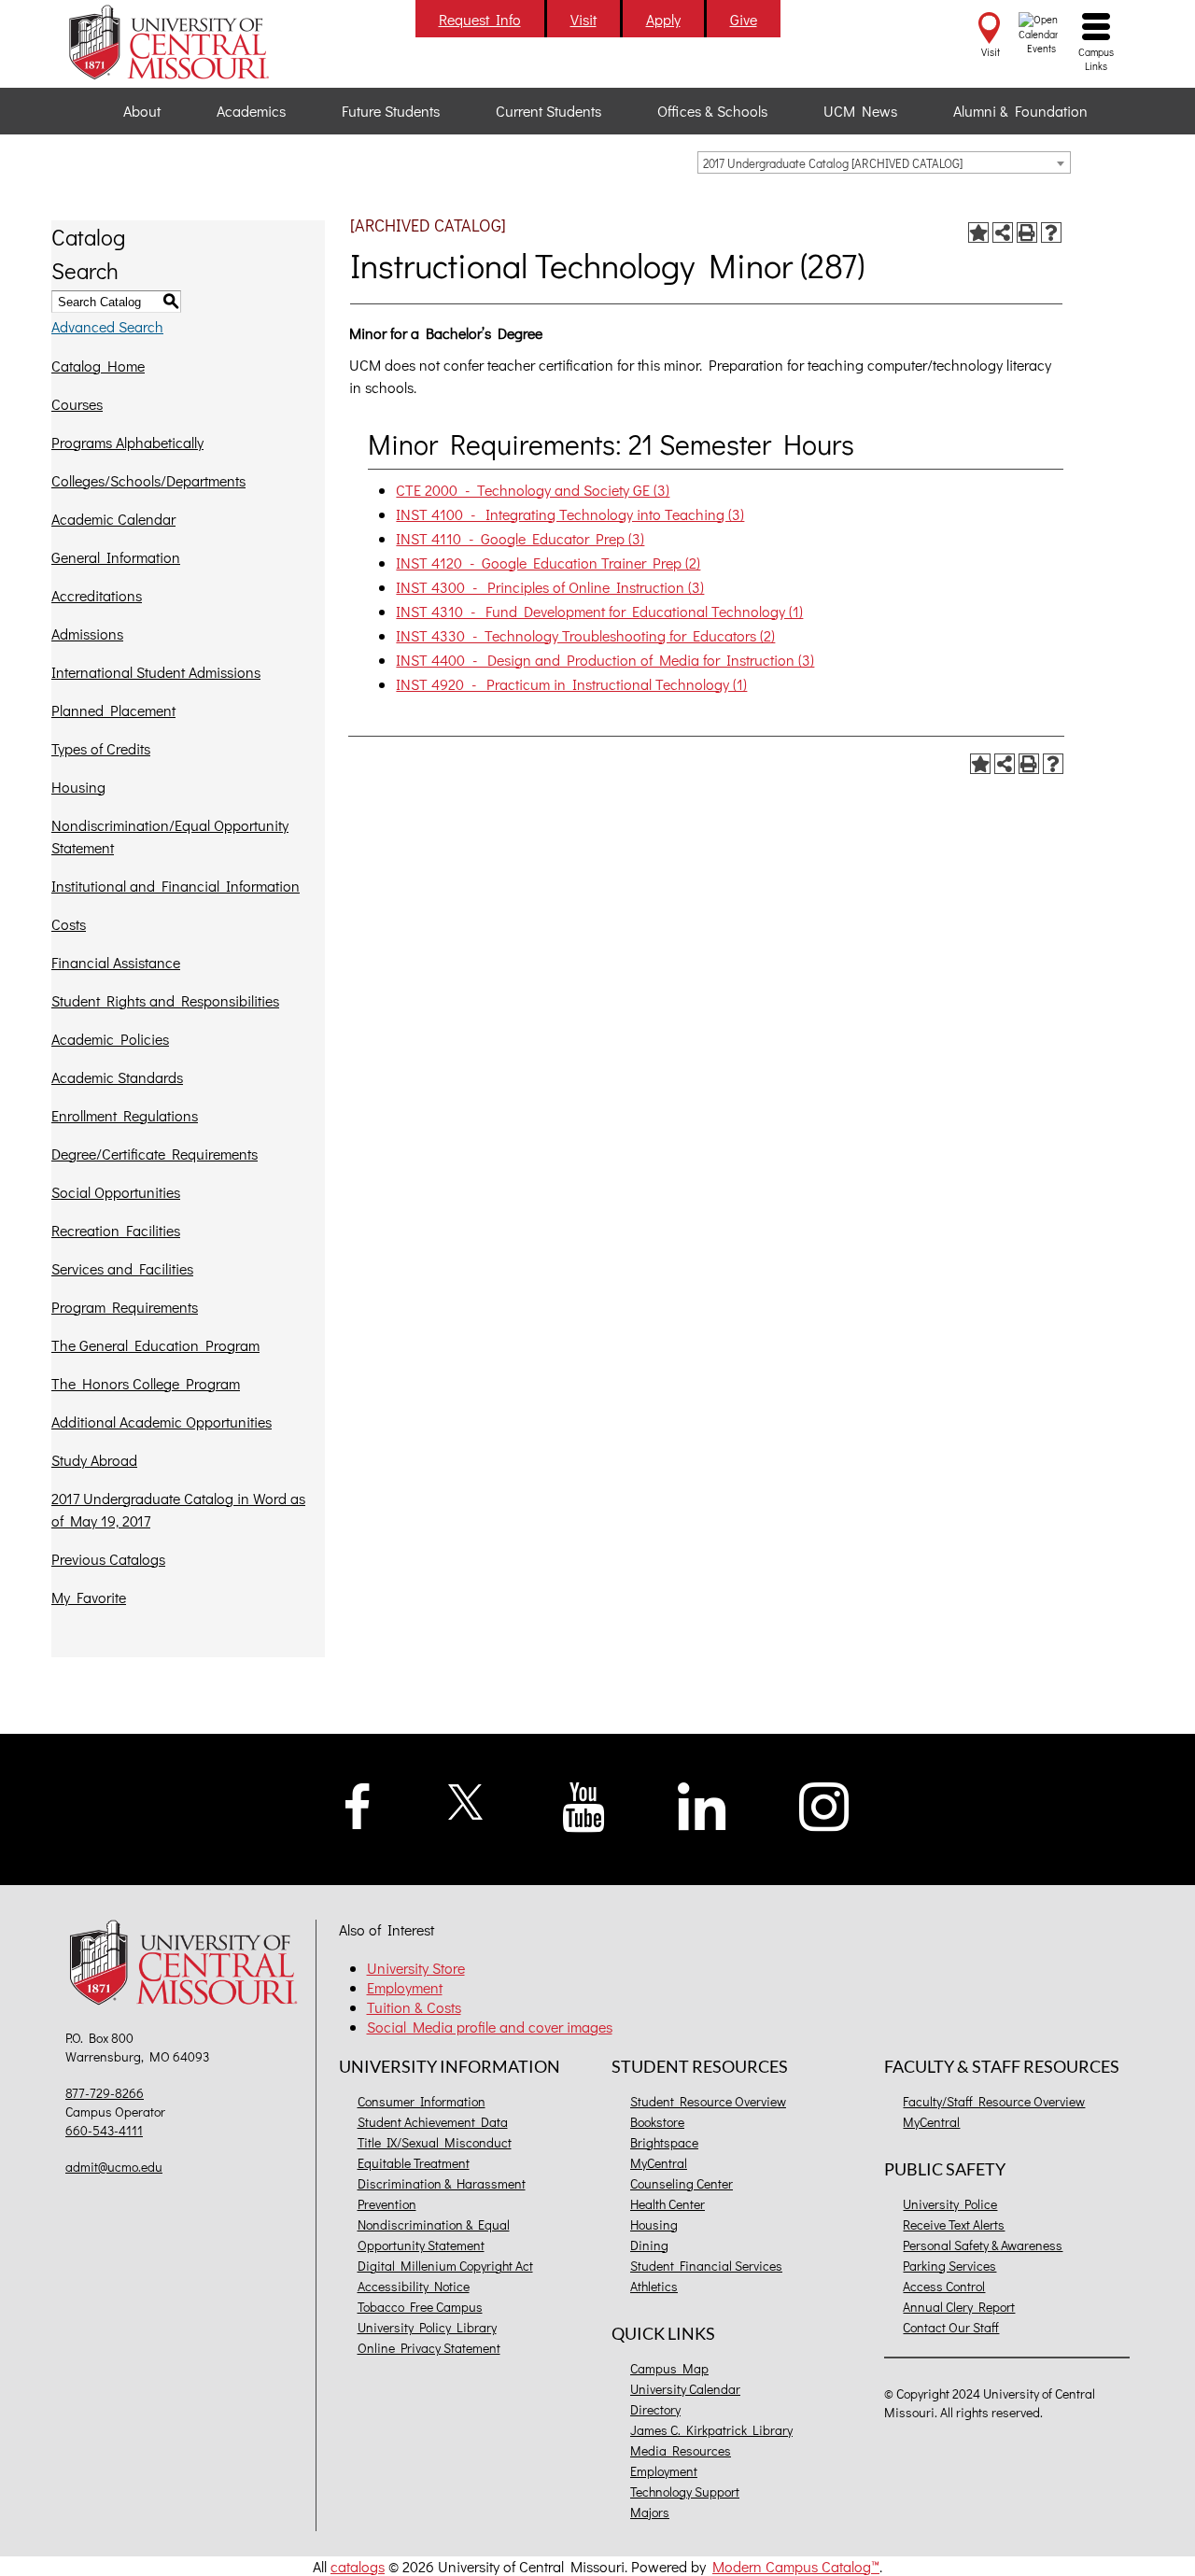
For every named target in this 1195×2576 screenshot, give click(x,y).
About (142, 111)
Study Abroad (94, 1460)
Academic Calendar (113, 519)
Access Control (944, 2286)
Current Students (548, 111)
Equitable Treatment (414, 2163)
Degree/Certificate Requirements (155, 1154)
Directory (655, 2409)
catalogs (358, 2566)
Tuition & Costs (414, 2007)
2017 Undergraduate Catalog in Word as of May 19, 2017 (178, 1509)
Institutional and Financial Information (176, 886)
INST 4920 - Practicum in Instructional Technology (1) (571, 684)
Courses (77, 404)
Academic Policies (110, 1039)
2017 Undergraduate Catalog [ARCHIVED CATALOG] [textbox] (833, 163)
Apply (663, 19)
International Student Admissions (156, 672)
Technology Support (685, 2492)
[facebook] (358, 1803)
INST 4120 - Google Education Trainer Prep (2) (548, 563)
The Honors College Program (146, 1383)
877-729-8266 (105, 2093)
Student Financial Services (706, 2266)
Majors (650, 2512)
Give (744, 19)
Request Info (480, 19)
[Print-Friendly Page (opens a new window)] (1027, 232)
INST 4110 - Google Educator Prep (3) (520, 538)
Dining (649, 2245)
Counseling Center (682, 2183)
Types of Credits (101, 748)
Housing (78, 787)
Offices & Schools (712, 111)
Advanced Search (107, 326)
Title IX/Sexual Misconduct (435, 2142)
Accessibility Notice (414, 2286)
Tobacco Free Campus (420, 2307)
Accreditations (97, 595)
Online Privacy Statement (429, 2348)
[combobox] (884, 162)
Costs (69, 924)
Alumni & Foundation (1020, 111)
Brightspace (664, 2142)
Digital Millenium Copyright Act (445, 2266)
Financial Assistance (116, 962)
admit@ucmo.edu (114, 2167)
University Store (416, 1968)
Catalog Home (98, 366)
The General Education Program (155, 1345)
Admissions (87, 633)
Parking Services (949, 2266)
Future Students (391, 111)
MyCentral (659, 2163)
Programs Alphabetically (127, 442)
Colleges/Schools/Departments (148, 480)
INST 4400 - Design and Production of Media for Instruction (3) (605, 660)
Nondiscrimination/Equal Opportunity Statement (170, 836)
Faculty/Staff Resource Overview (994, 2101)
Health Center (668, 2204)
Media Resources (681, 2450)
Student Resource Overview (708, 2101)
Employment (405, 1987)
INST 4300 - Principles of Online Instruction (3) (550, 587)
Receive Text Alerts (954, 2224)
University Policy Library (427, 2327)
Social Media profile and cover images (490, 2027)
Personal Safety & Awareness (983, 2245)
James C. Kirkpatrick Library (711, 2430)
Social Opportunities (116, 1192)
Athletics (654, 2286)
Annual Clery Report (959, 2307)
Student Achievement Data (433, 2122)
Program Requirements (125, 1307)
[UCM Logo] (188, 1965)
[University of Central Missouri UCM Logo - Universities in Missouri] (188, 42)
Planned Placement (113, 710)
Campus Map (669, 2368)
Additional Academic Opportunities (162, 1422)
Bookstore (657, 2122)
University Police (950, 2204)
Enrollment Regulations (125, 1115)
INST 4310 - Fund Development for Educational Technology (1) (599, 611)
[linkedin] (702, 1804)
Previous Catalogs (108, 1559)
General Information (116, 557)
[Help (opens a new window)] (1051, 232)
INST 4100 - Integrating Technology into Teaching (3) (570, 514)
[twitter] (466, 1800)
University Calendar (685, 2389)
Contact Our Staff (951, 2327)
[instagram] (824, 1804)
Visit (583, 19)
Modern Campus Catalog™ (796, 2566)
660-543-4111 (104, 2130)
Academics (251, 111)
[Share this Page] (1003, 232)
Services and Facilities (122, 1268)
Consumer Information (422, 2101)
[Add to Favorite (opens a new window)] (978, 232)
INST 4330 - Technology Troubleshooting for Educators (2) (585, 635)
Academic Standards (117, 1077)
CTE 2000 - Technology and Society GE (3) (533, 490)
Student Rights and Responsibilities (165, 1000)
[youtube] (584, 1805)
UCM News (860, 111)
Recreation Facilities (116, 1230)
